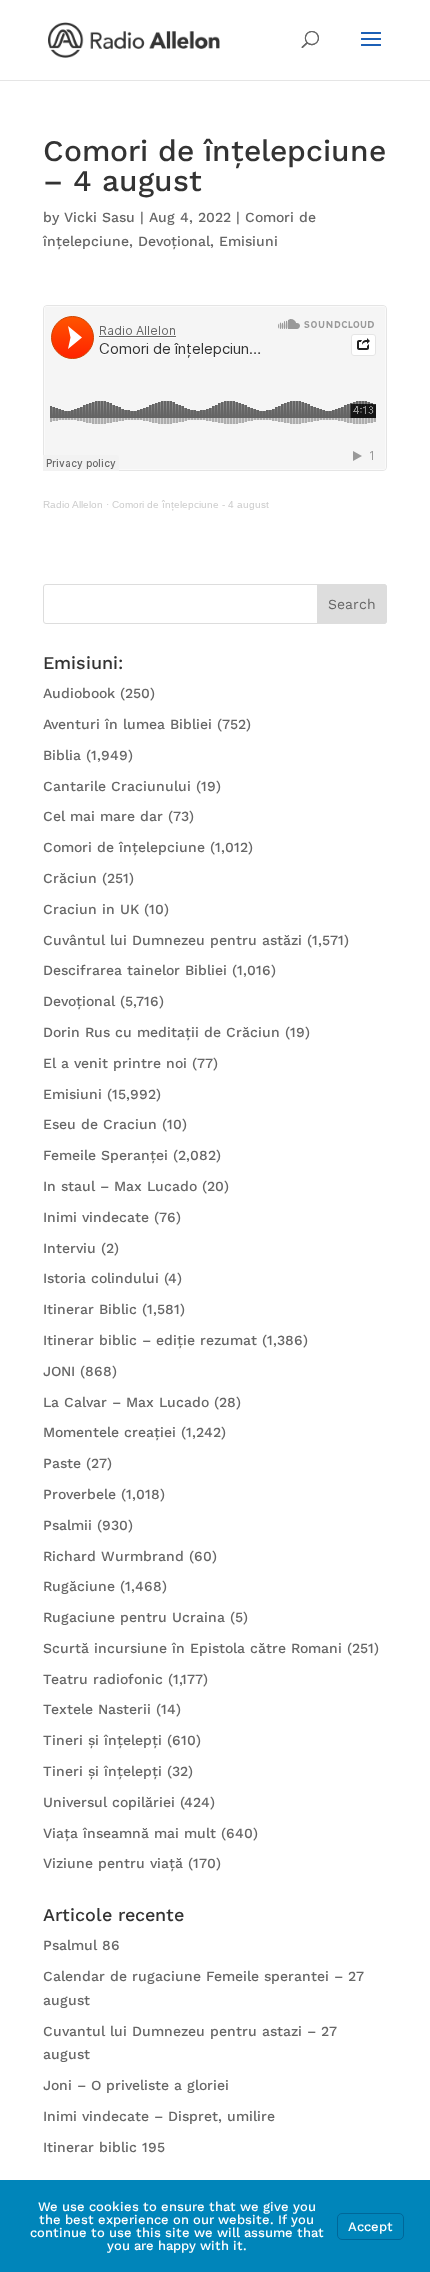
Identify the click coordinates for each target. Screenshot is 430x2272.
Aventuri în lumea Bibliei (127, 724)
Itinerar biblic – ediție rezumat (150, 1340)
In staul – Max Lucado (120, 1186)
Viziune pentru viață (113, 1863)
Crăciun (70, 878)
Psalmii (67, 1525)
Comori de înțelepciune (124, 847)
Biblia (62, 755)
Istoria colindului (101, 1278)
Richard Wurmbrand (113, 1556)
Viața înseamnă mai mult (129, 1833)
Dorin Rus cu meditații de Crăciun (161, 1032)
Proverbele (79, 1494)
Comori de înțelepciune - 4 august (190, 504)
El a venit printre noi (115, 1063)
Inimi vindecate (96, 1217)
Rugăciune (79, 1586)
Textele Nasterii (97, 1709)
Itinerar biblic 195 (104, 2147)
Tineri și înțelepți (102, 1740)
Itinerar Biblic (90, 1309)
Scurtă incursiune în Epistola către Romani (192, 1648)
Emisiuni (248, 241)
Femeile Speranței (105, 1155)
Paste (62, 1463)
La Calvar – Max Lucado (126, 1402)
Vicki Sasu (99, 217)
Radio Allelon (73, 504)
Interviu (69, 1248)
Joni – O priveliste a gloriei (136, 2085)
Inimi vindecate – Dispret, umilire (159, 2116)
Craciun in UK (91, 909)
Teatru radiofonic (103, 1679)
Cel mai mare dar (103, 816)
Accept (370, 2226)
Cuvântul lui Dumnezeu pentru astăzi (172, 940)
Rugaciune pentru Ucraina (134, 1617)
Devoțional (174, 241)
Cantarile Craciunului (117, 786)
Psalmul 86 (81, 1945)
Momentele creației (109, 1432)
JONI (59, 1371)
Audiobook (79, 693)
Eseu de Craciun (100, 1124)
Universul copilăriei (109, 1802)
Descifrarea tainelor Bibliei (135, 970)
